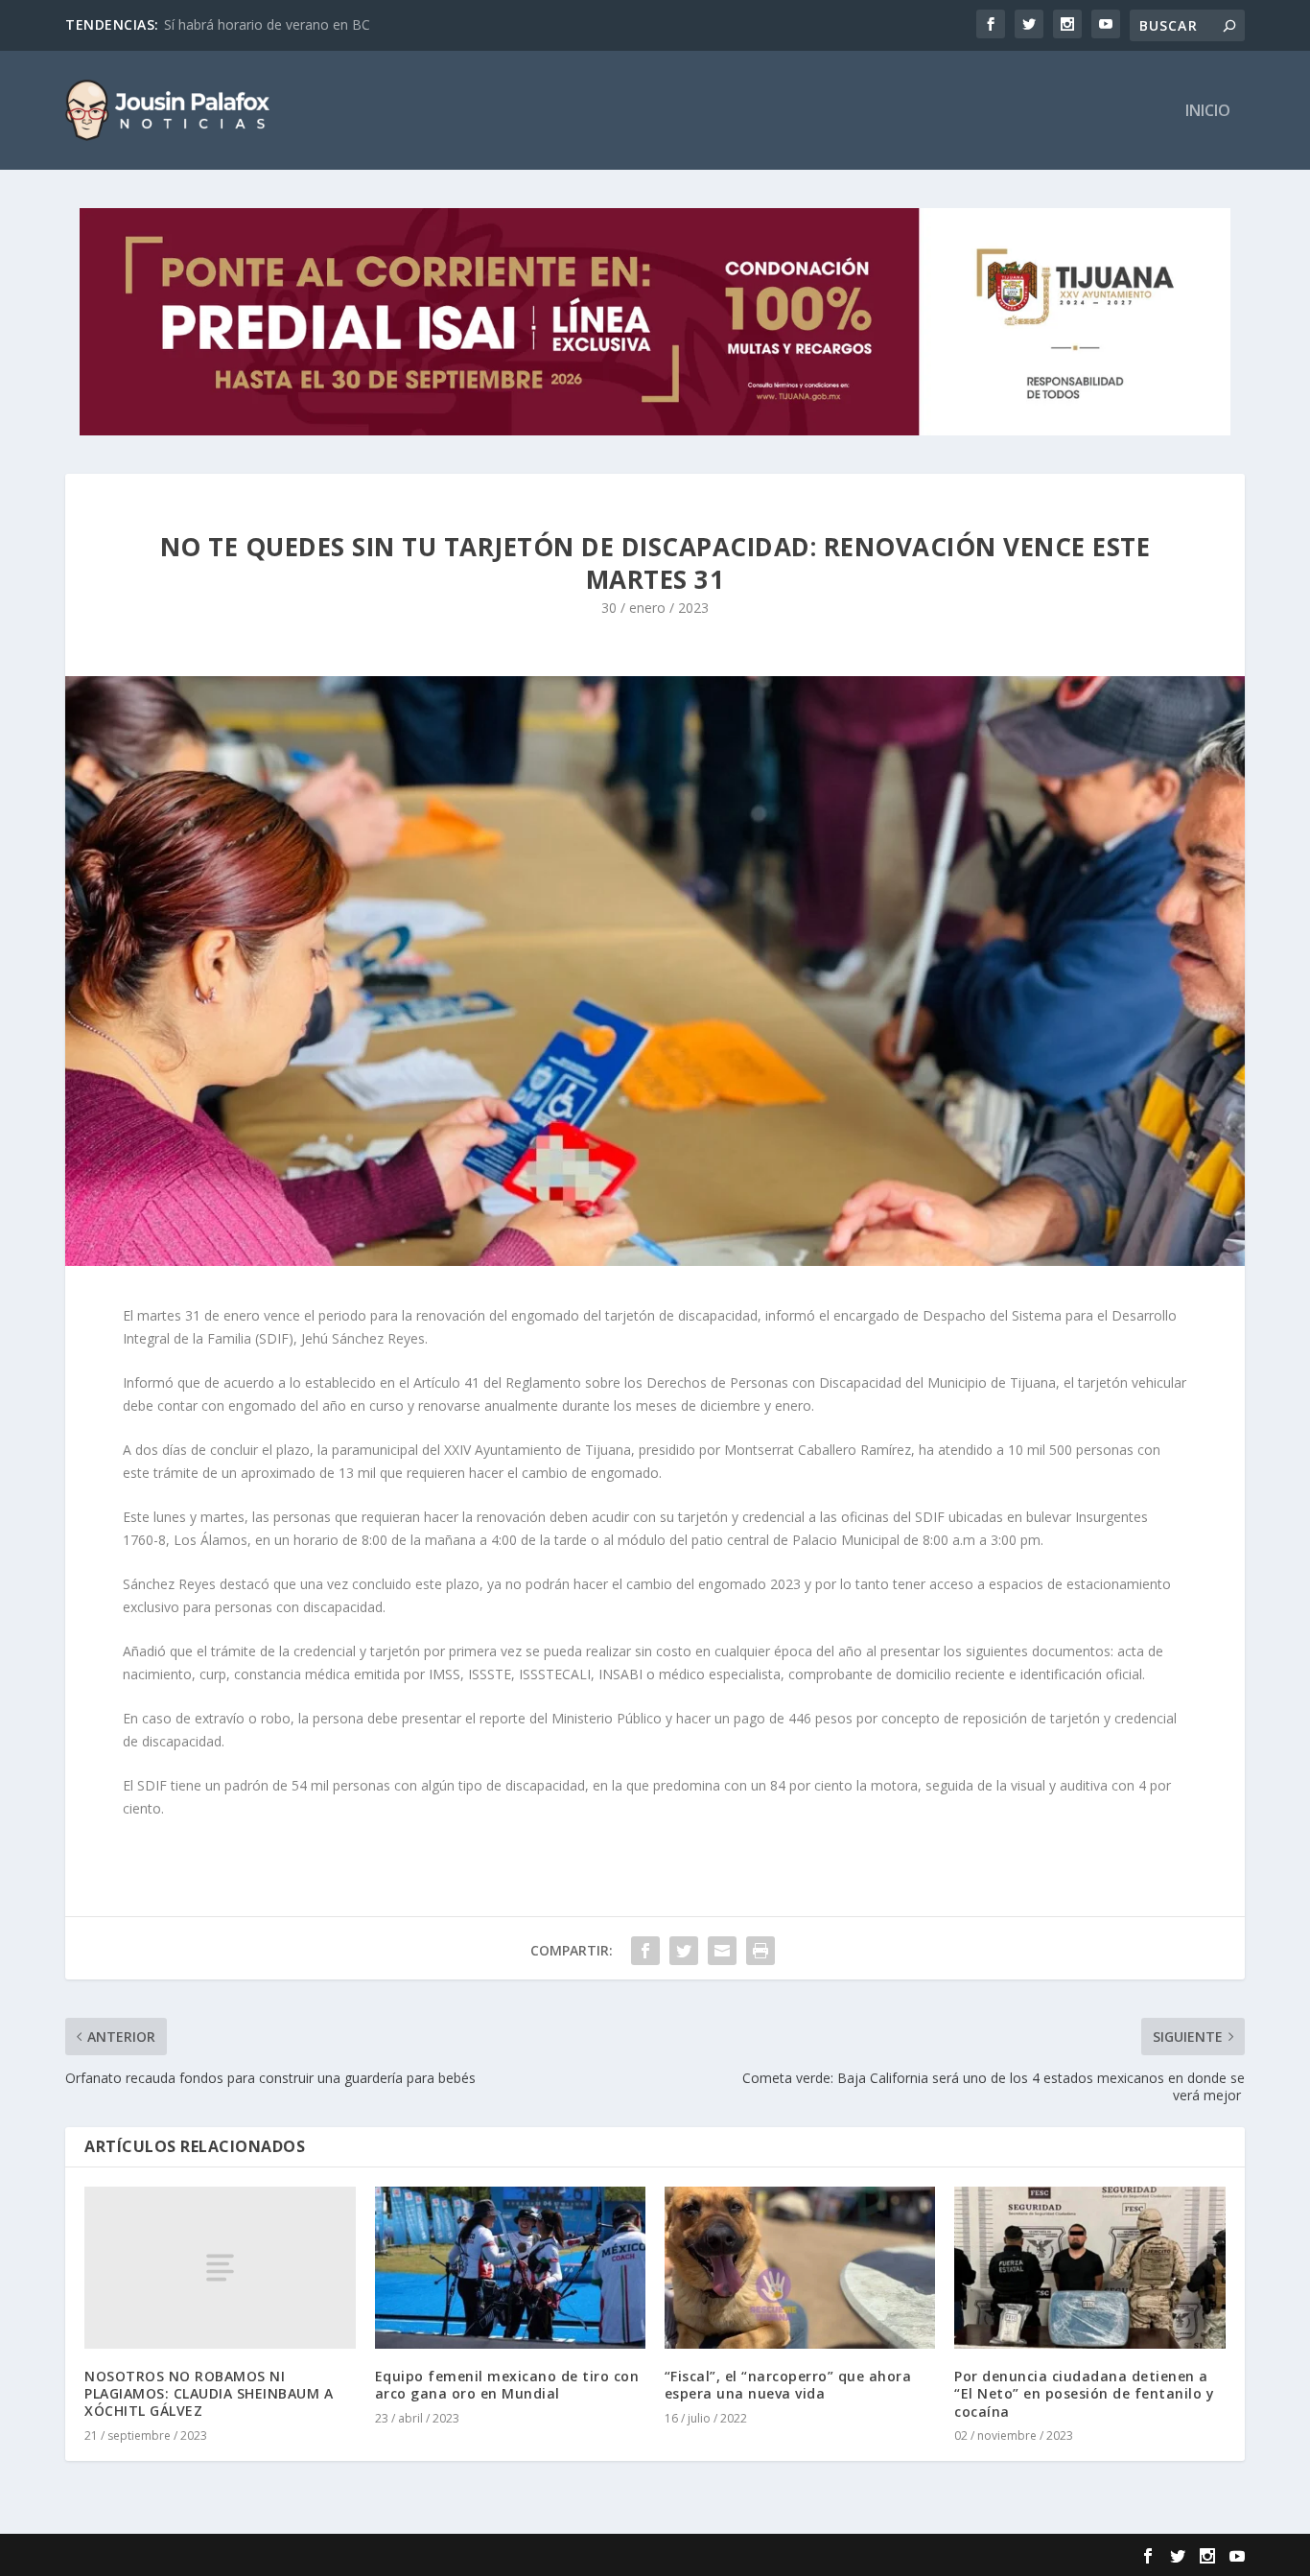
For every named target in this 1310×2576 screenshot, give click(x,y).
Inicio (1208, 112)
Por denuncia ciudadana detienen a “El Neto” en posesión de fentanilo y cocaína (1084, 2393)
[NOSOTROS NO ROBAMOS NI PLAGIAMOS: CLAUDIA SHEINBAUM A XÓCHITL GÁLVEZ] (220, 2268)
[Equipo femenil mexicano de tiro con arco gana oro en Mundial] (510, 2268)
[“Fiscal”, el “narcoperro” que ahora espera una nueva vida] (800, 2268)
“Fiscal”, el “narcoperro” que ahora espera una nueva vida (788, 2385)
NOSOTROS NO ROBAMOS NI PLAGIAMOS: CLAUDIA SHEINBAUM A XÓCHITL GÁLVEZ (209, 2393)
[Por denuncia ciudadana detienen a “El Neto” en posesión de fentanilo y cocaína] (1089, 2268)
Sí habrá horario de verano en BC (267, 24)
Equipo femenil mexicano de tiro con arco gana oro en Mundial (507, 2385)
